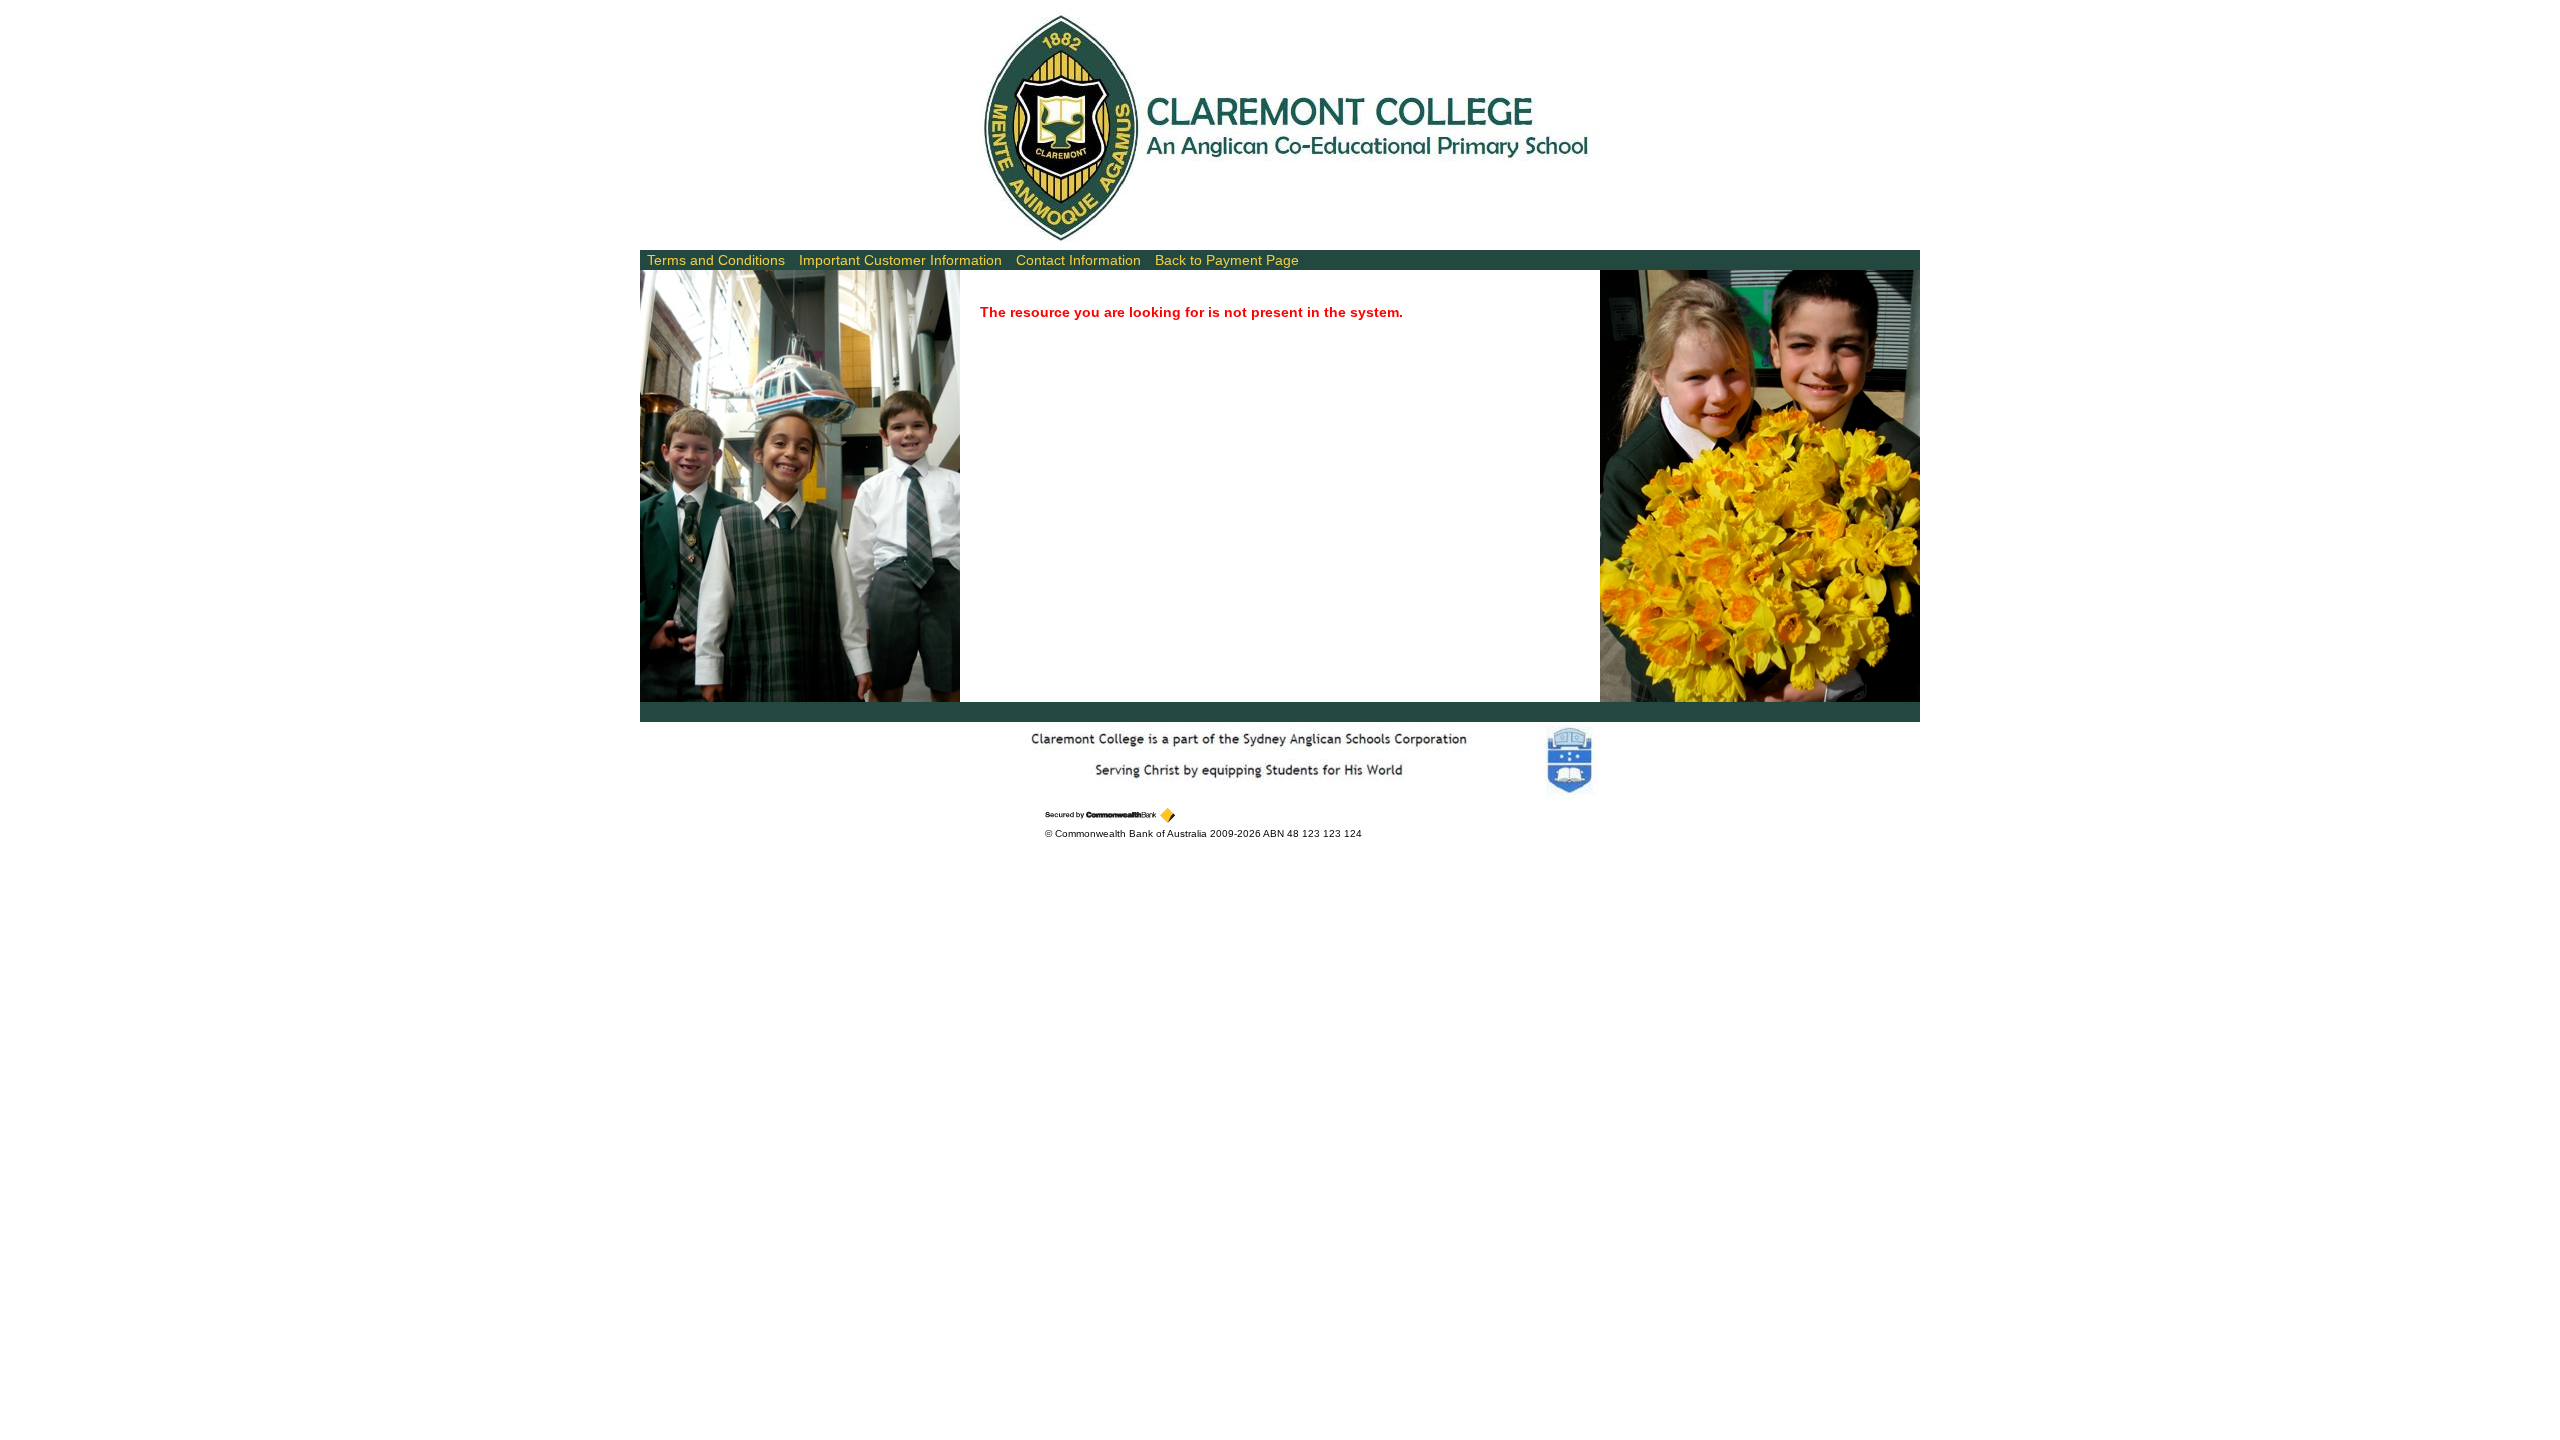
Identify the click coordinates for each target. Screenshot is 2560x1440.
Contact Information (1078, 260)
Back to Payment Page (1227, 260)
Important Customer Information (900, 260)
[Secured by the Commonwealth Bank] (1110, 815)
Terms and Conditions (716, 260)
